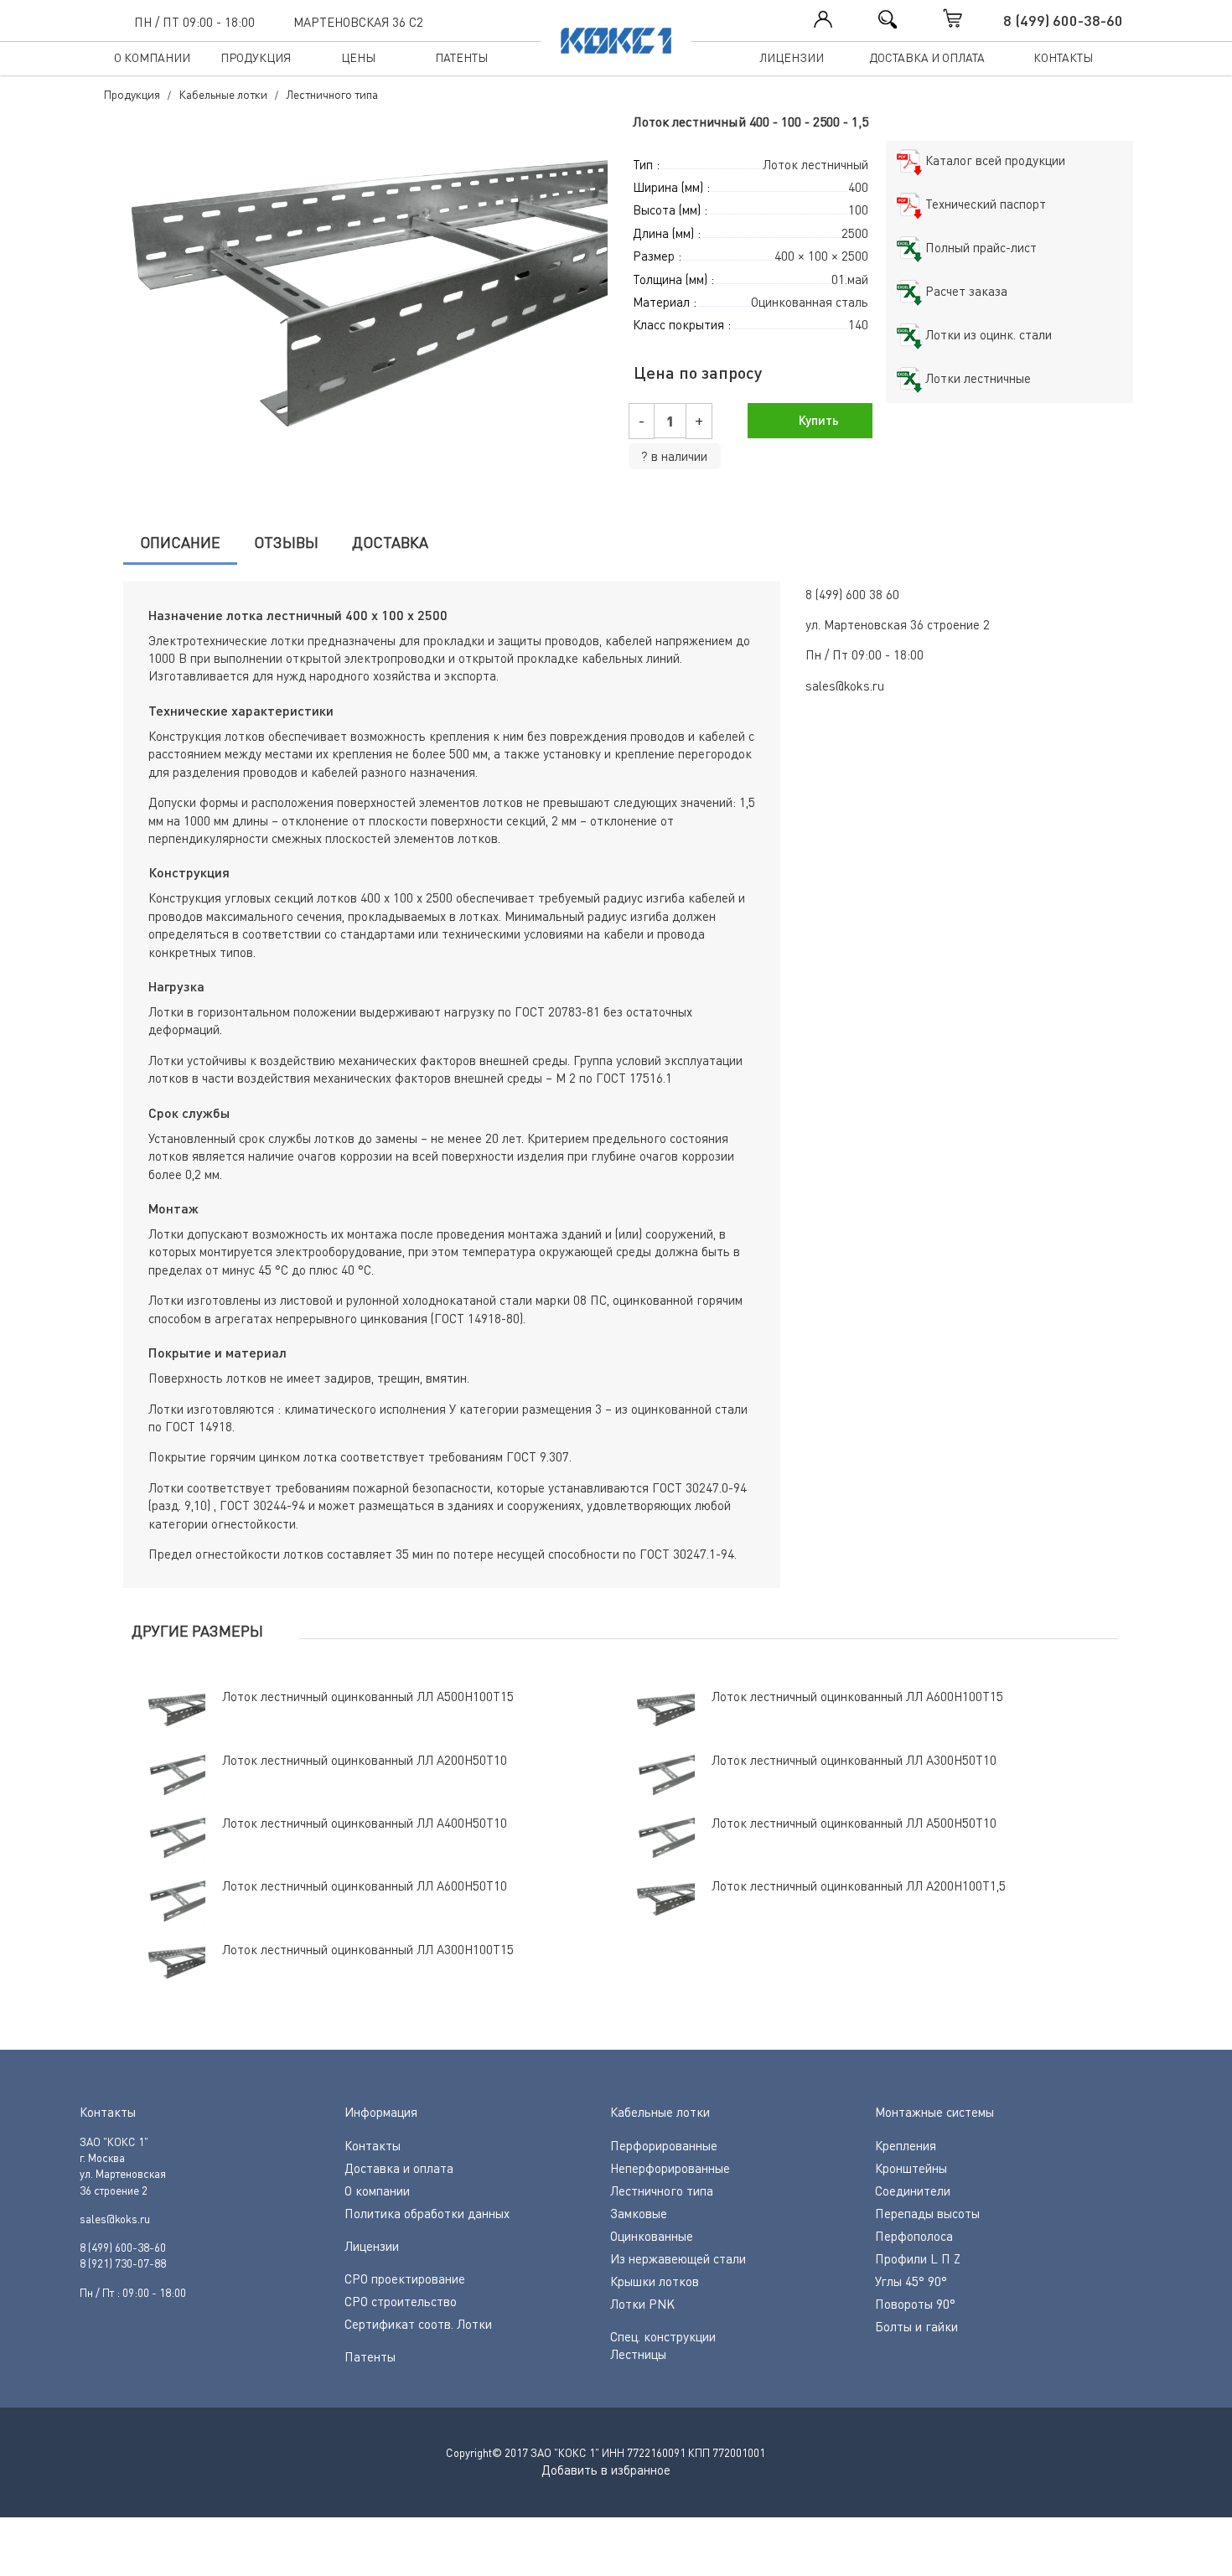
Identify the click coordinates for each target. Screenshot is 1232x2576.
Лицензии (792, 57)
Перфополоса (914, 2236)
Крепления (906, 2145)
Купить (817, 420)
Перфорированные (664, 2145)
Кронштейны (911, 2168)
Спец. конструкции (663, 2336)
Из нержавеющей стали (678, 2258)
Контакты (1063, 57)
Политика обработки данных (427, 2213)
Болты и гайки (916, 2326)
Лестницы (638, 2354)
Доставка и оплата (927, 57)
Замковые (639, 2213)
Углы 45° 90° (911, 2281)
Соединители (913, 2191)
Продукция (256, 57)
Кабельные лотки (660, 2112)
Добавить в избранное (606, 2470)
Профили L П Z (918, 2258)
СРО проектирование (405, 2279)
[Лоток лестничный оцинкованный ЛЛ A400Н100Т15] (352, 301)
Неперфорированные (670, 2168)
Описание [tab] (180, 542)
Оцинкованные (652, 2236)
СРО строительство (401, 2301)
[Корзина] (970, 18)
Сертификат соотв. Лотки (418, 2324)
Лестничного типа (662, 2191)
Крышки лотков (655, 2281)
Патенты (461, 57)
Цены (358, 57)
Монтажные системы (934, 2112)
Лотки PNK (642, 2304)
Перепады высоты (927, 2213)
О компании (152, 57)
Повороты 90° (915, 2304)
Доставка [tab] (390, 542)
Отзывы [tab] (286, 542)
